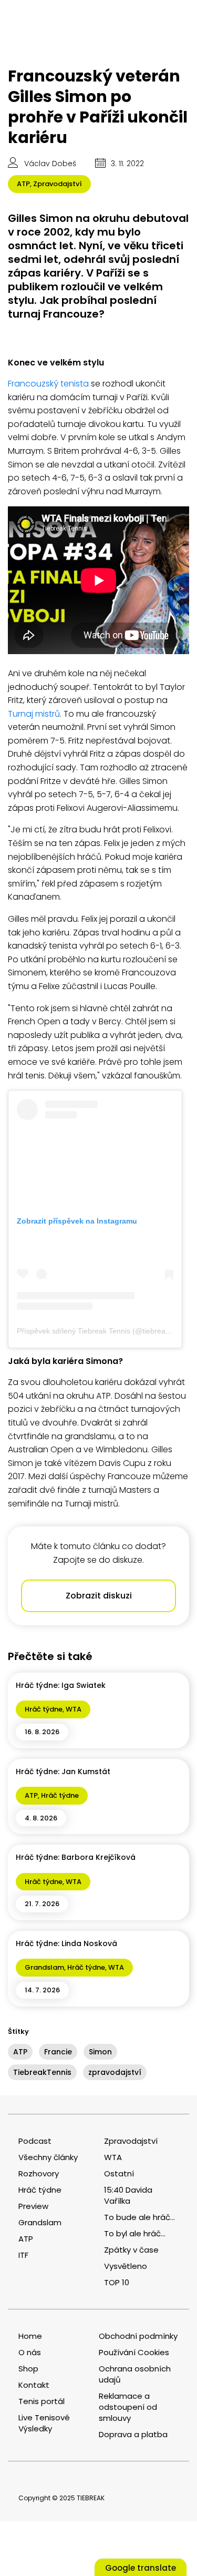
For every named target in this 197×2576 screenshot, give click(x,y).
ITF (23, 2255)
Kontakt (34, 2385)
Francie (58, 2052)
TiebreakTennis (42, 2072)
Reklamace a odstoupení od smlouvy (128, 2407)
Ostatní (119, 2173)
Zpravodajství (58, 184)
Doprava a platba (133, 2434)
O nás (30, 2352)
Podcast (35, 2141)
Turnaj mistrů (34, 714)
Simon (100, 2052)
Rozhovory (39, 2173)
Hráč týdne (44, 1709)
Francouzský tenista (48, 384)
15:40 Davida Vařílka (128, 2195)
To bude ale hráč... (139, 2217)
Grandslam (44, 1967)
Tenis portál (42, 2401)
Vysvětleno (126, 2266)
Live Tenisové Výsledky (44, 2423)
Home (30, 2336)
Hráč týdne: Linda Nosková (66, 1943)
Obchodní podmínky (138, 2336)
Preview (33, 2206)
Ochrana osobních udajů (135, 2374)
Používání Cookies (134, 2352)
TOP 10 (117, 2282)
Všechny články (48, 2157)
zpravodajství (115, 2072)
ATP (23, 184)
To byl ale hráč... (135, 2233)
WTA (74, 1709)
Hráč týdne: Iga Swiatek (61, 1685)
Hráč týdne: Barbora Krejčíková (76, 1857)
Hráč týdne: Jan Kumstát (63, 1771)
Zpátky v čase (131, 2250)
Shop (28, 2369)
